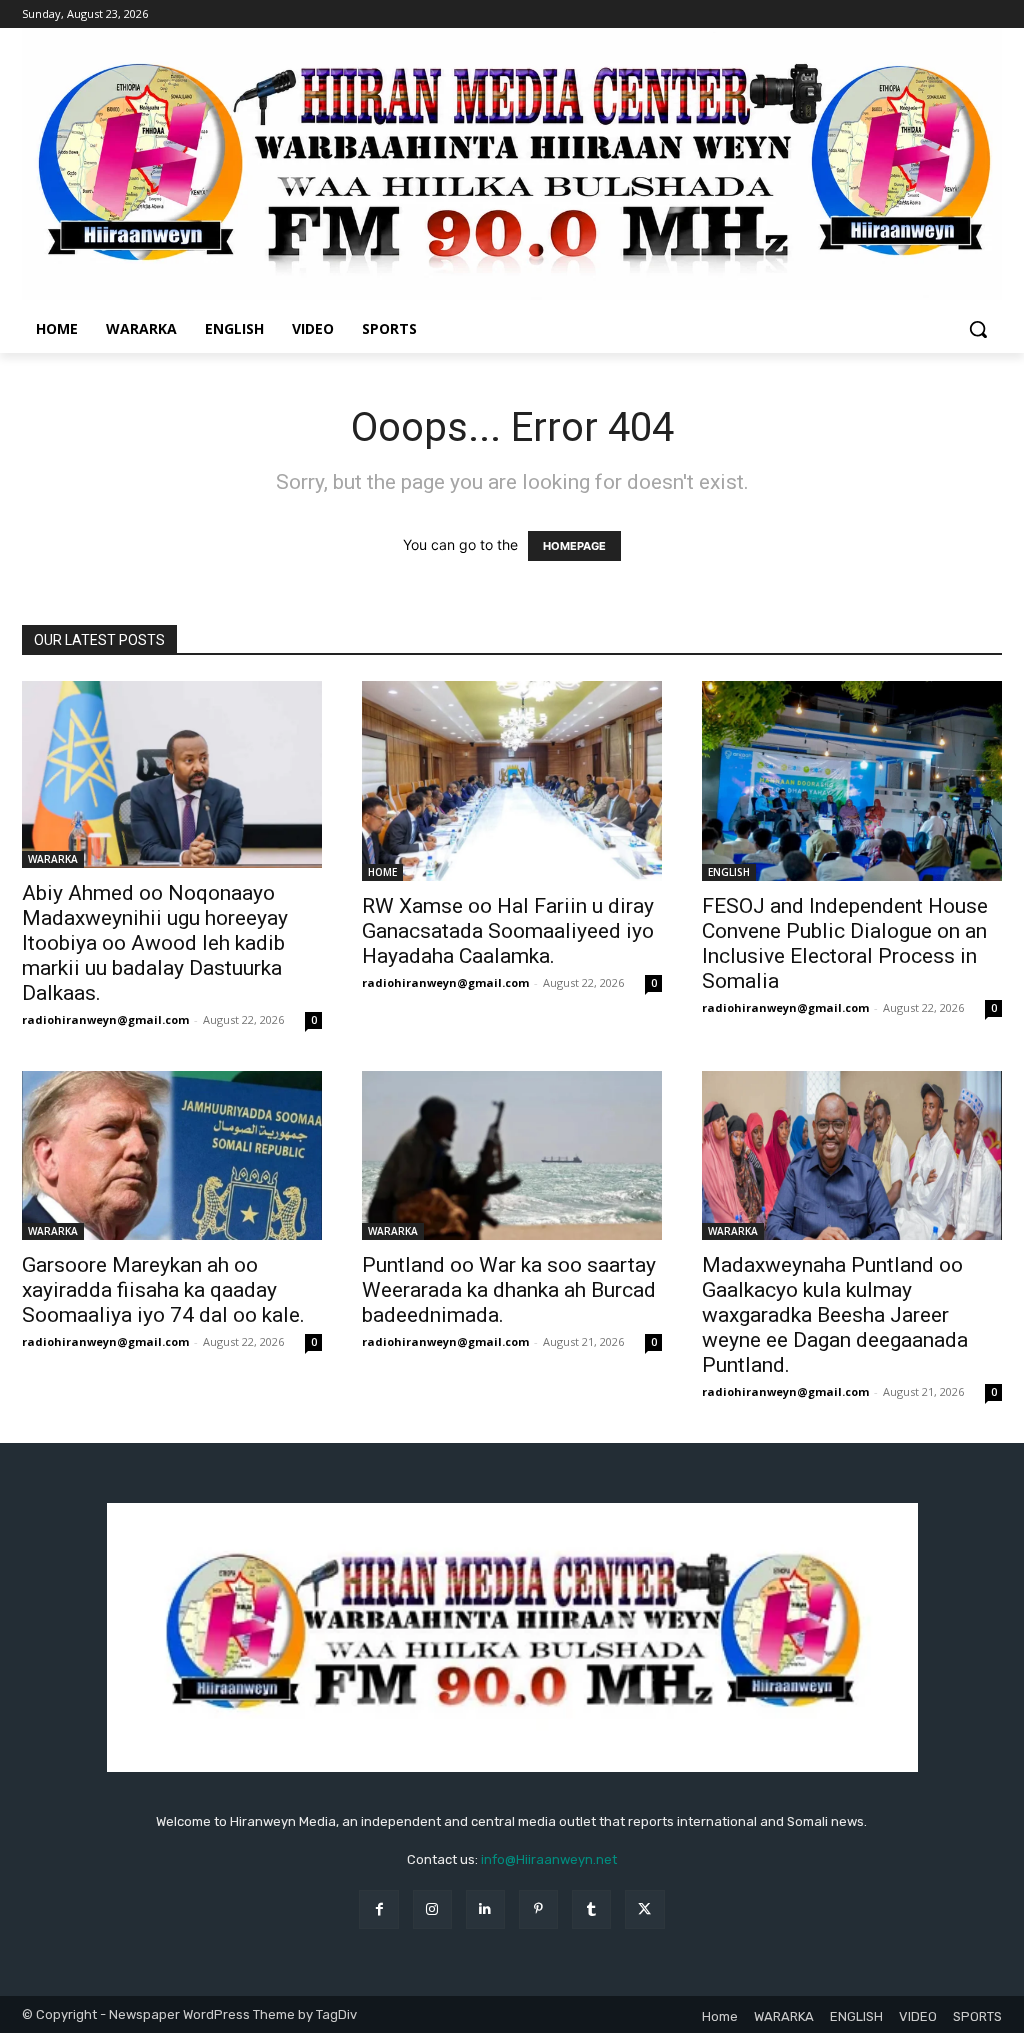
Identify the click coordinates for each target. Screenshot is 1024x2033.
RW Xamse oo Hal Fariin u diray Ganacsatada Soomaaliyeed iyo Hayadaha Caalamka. (508, 931)
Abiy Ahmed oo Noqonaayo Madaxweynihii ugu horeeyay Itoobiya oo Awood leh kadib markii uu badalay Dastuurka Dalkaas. (155, 943)
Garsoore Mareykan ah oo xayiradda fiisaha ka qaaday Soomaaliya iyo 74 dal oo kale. (163, 1290)
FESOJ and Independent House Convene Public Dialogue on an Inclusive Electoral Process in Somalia (845, 943)
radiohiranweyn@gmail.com (105, 1019)
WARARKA (53, 859)
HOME (382, 872)
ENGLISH (729, 872)
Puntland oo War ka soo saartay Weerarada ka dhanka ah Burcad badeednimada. (509, 1290)
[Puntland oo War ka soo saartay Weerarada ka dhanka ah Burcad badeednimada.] (512, 1155)
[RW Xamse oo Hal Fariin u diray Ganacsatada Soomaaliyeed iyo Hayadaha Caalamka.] (512, 781)
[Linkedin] (485, 1909)
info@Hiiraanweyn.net (549, 1859)
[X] (644, 1909)
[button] (978, 329)
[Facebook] (378, 1909)
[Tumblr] (591, 1909)
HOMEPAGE (574, 546)
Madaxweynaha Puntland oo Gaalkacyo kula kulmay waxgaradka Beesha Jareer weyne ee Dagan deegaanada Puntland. (835, 1315)
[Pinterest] (538, 1909)
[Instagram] (432, 1909)
